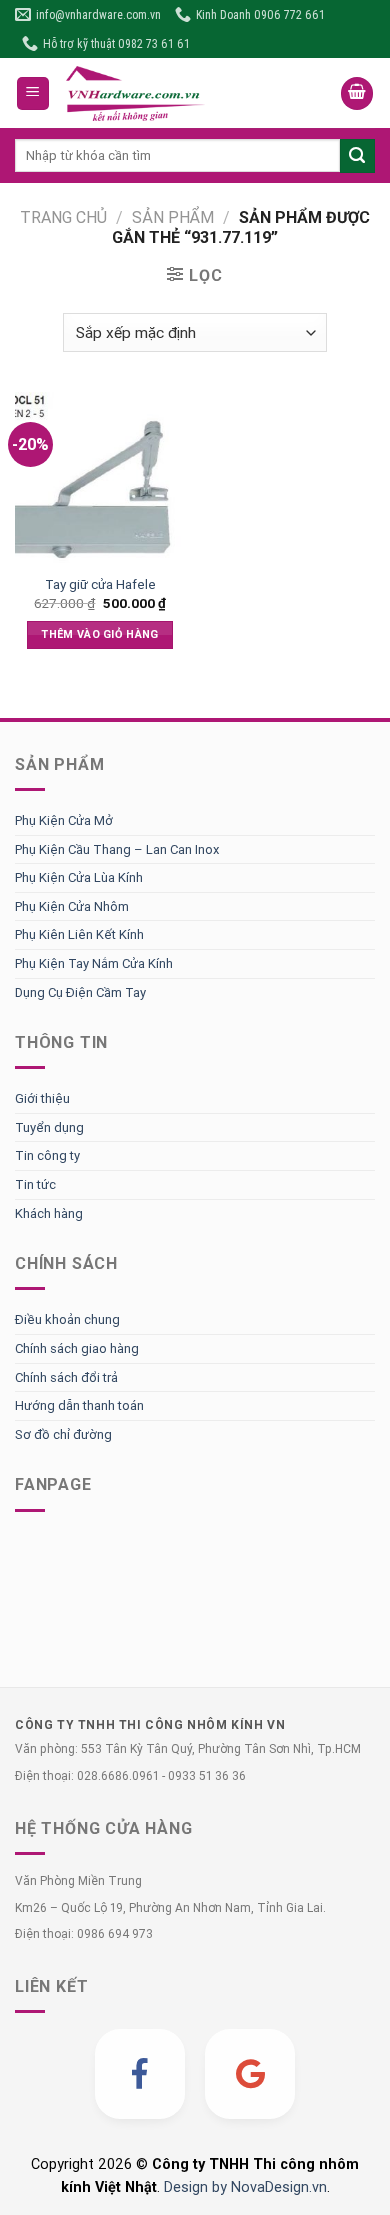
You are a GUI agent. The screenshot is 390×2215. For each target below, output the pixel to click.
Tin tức (35, 1184)
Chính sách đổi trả (66, 1377)
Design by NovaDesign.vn (245, 2187)
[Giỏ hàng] (357, 93)
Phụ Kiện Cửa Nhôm (72, 906)
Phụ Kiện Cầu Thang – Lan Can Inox (117, 849)
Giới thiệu (42, 1098)
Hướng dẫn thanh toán (79, 1405)
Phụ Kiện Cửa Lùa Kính (79, 877)
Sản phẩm (173, 217)
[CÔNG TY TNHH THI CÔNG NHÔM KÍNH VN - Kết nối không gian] (195, 93)
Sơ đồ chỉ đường (63, 1434)
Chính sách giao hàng (77, 1348)
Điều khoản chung (67, 1319)
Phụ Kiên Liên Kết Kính (79, 934)
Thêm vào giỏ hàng (100, 634)
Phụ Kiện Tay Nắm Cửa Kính (94, 963)
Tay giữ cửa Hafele (100, 584)
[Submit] (357, 156)
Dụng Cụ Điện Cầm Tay (80, 992)
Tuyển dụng (49, 1127)
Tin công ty (47, 1155)
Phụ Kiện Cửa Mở (64, 820)
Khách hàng (49, 1213)
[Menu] (33, 93)
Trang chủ (63, 217)
